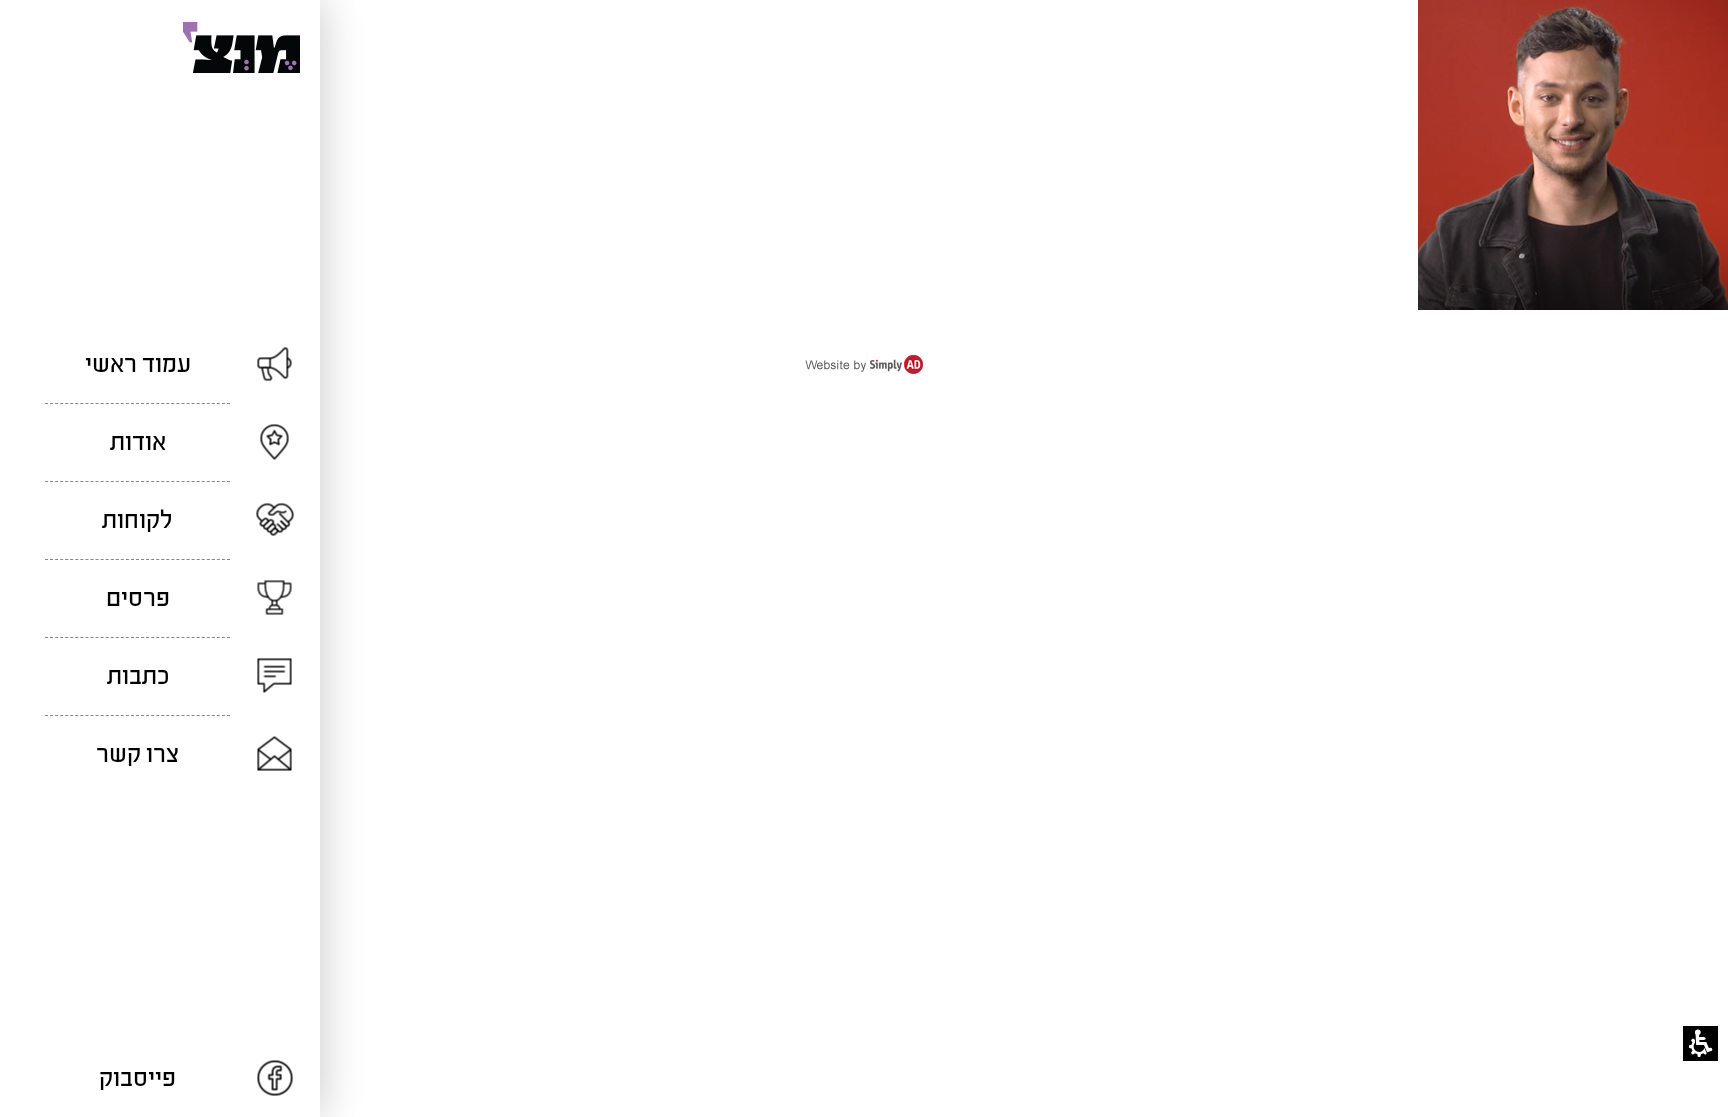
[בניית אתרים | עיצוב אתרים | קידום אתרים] (864, 369)
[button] (1700, 1043)
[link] (160, 1078)
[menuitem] (160, 364)
